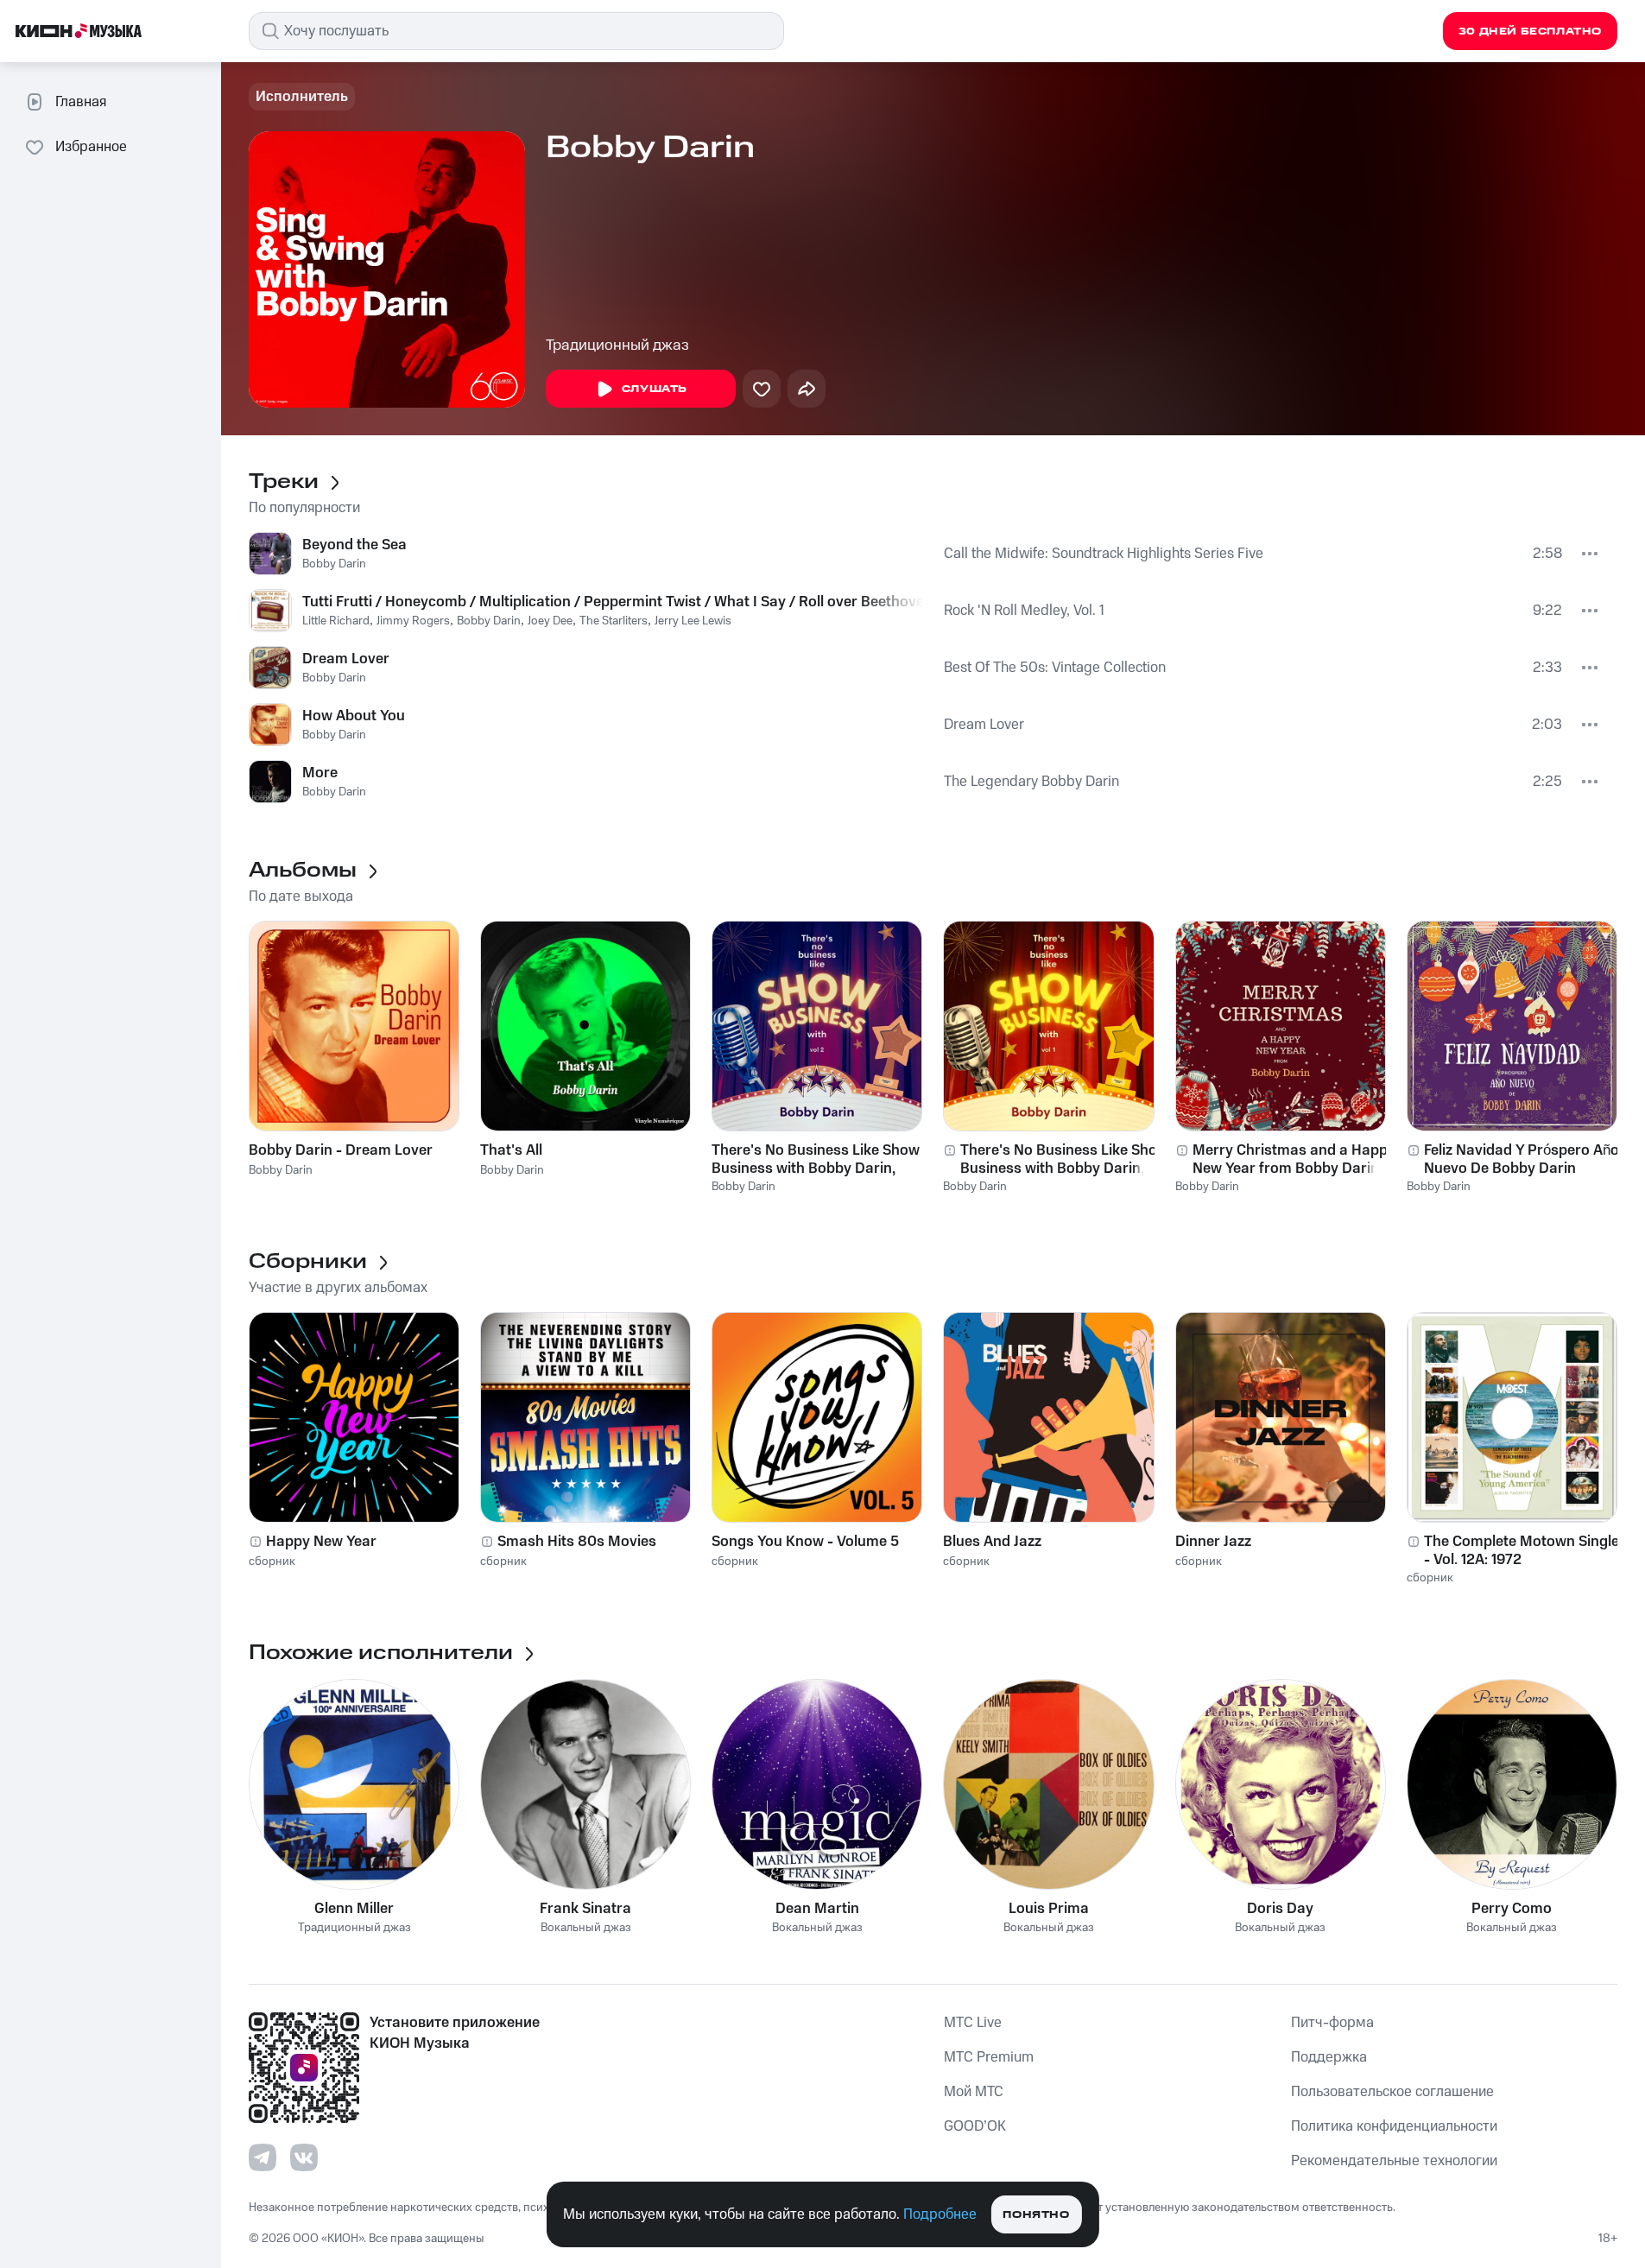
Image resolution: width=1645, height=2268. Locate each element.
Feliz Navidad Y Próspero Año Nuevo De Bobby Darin (1522, 1159)
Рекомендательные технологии (1394, 2161)
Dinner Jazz (1213, 1542)
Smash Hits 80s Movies (577, 1542)
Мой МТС (974, 2092)
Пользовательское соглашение (1392, 2092)
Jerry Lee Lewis (693, 621)
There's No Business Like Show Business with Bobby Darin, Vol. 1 (1064, 1159)
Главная (81, 102)
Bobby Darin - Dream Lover (341, 1150)
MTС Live (973, 2023)
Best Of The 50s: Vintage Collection (1055, 668)
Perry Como (1512, 1909)
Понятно (1036, 2215)
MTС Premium (989, 2057)
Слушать (655, 389)
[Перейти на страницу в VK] (304, 2157)
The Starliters (614, 621)
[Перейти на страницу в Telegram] (263, 2157)
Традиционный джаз (617, 345)
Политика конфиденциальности (1394, 2126)
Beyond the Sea (354, 545)
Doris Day (1280, 1909)
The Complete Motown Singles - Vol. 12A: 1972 (1525, 1550)
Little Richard (336, 621)
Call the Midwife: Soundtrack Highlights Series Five (1104, 554)
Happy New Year (321, 1542)
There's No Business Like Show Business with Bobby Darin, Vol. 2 (816, 1159)
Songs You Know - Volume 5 (805, 1542)
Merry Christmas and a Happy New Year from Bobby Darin (1294, 1159)
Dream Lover (346, 659)
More (320, 773)
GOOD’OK (975, 2126)
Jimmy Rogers (413, 621)
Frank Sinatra (585, 1909)
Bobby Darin (334, 564)
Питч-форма (1332, 2023)
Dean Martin (817, 1909)
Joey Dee (550, 621)
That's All (511, 1150)
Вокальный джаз (586, 1928)
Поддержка (1329, 2057)
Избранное (91, 147)
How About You (354, 716)
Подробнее (940, 2214)
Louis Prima (1049, 1909)
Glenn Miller (354, 1909)
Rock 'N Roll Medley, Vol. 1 (1024, 611)
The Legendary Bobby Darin (1031, 782)
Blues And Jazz (992, 1542)
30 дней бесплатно (1530, 32)
